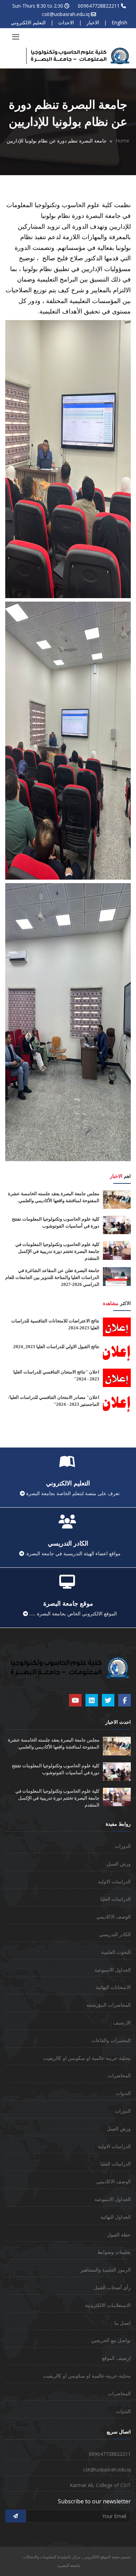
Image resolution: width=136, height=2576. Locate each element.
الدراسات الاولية (114, 1881)
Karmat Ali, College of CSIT (100, 2485)
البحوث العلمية (116, 1952)
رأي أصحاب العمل (112, 2287)
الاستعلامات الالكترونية (108, 2305)
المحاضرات (119, 2075)
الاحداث (66, 22)
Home (122, 141)
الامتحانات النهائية (113, 1987)
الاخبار (93, 22)
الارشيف (122, 2023)
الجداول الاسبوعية (113, 1970)
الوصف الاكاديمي (114, 1917)
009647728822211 (99, 6)
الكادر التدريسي (115, 1934)
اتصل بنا (123, 2323)
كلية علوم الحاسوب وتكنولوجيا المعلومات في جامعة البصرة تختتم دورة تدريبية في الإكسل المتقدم (57, 1251)
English (119, 22)
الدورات (123, 1846)
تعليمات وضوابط (114, 2252)
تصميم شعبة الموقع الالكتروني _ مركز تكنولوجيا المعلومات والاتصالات (77, 2557)
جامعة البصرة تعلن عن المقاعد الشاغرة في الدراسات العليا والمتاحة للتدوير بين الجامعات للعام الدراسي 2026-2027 (52, 1277)
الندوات (123, 2093)
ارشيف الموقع (116, 2358)
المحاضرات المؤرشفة (109, 2005)
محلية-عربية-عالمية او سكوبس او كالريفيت (87, 2058)
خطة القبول (119, 2235)
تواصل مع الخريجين (111, 2340)
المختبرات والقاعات (111, 2040)
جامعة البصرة (69, 2565)
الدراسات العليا (116, 1899)
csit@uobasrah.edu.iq (66, 14)
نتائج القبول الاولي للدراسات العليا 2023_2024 (56, 1347)
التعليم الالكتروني (28, 22)
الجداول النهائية (116, 2217)
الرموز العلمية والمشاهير (106, 2270)
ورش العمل (119, 1864)
